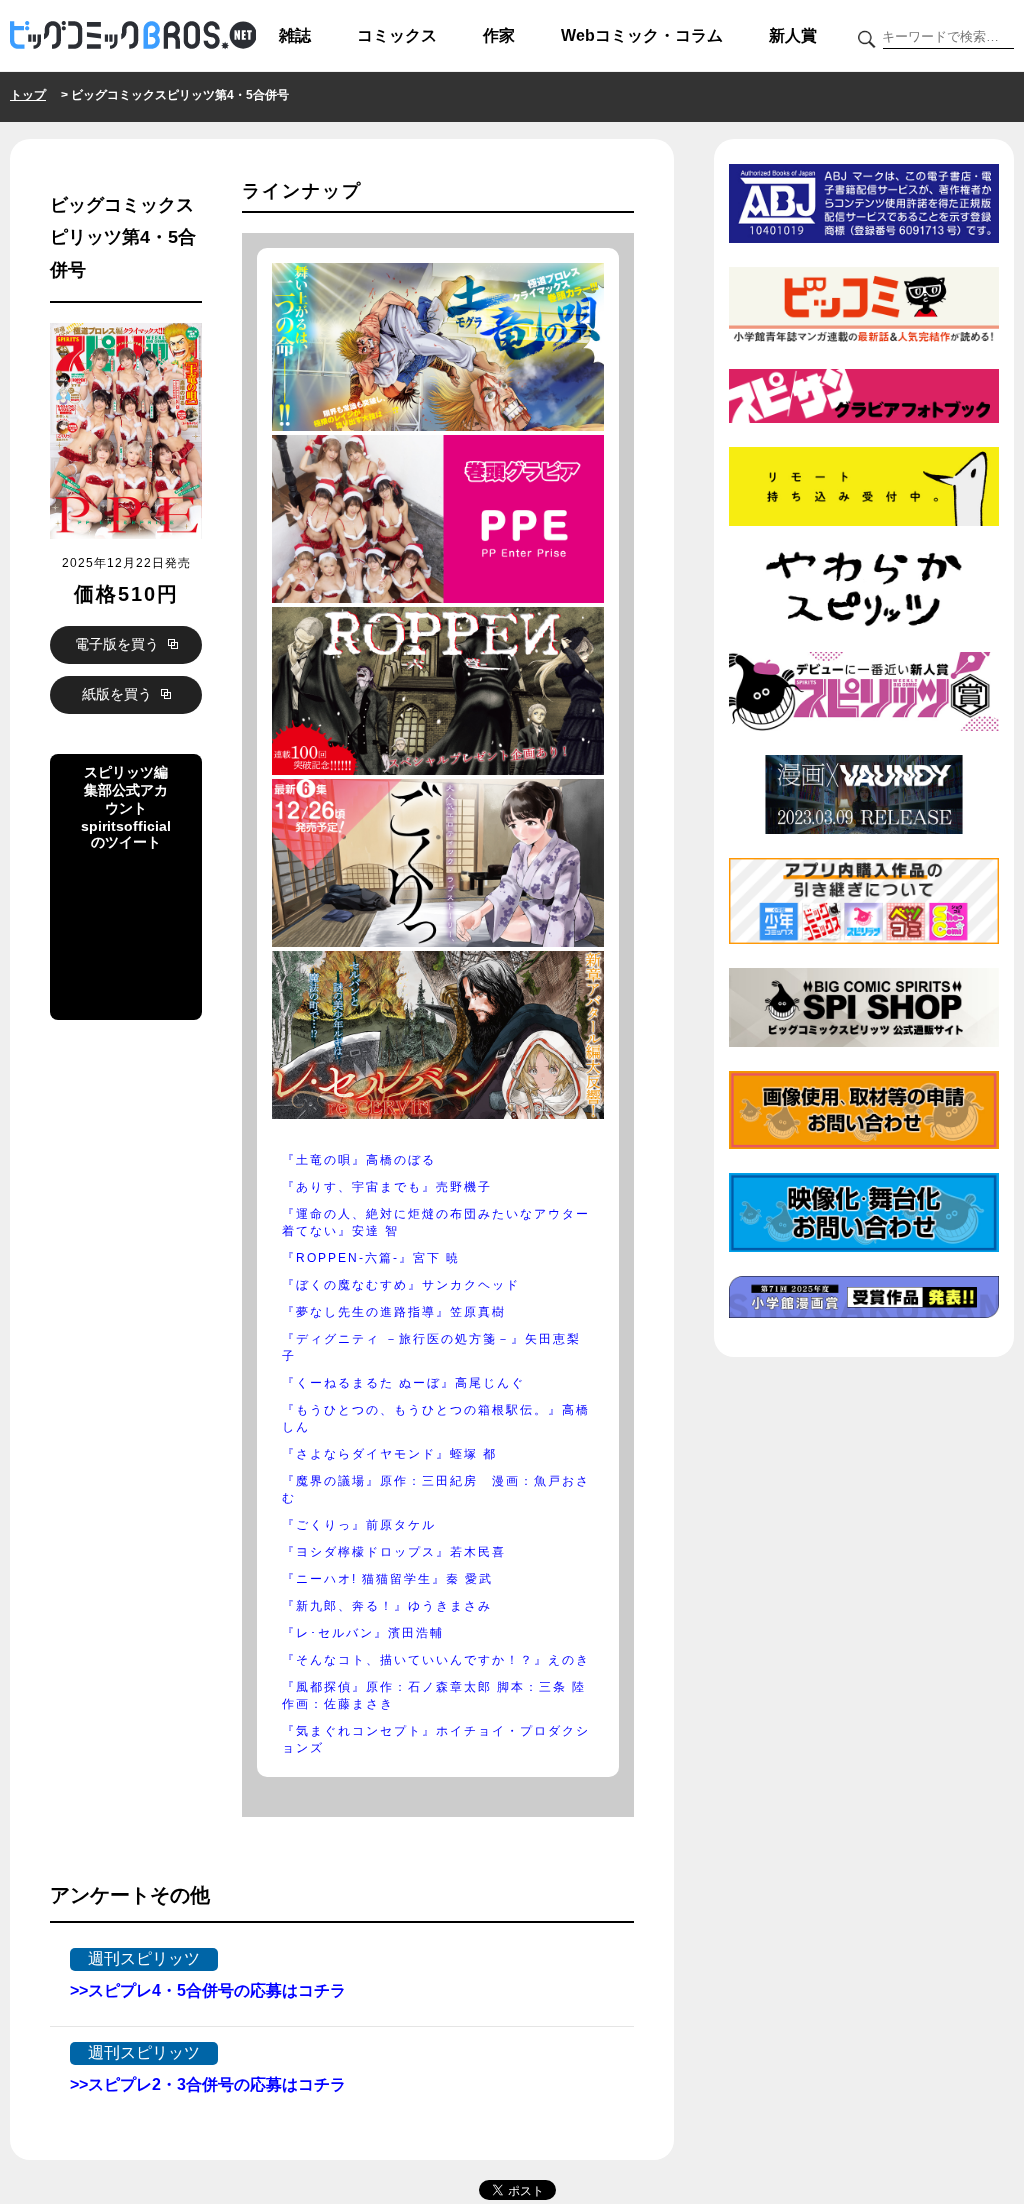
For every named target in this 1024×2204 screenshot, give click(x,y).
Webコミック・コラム (642, 35)
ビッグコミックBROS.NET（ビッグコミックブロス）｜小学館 (133, 36)
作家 (499, 35)
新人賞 (793, 35)
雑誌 (295, 35)
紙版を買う (119, 694)
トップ (28, 95)
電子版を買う (119, 644)
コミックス (397, 35)
